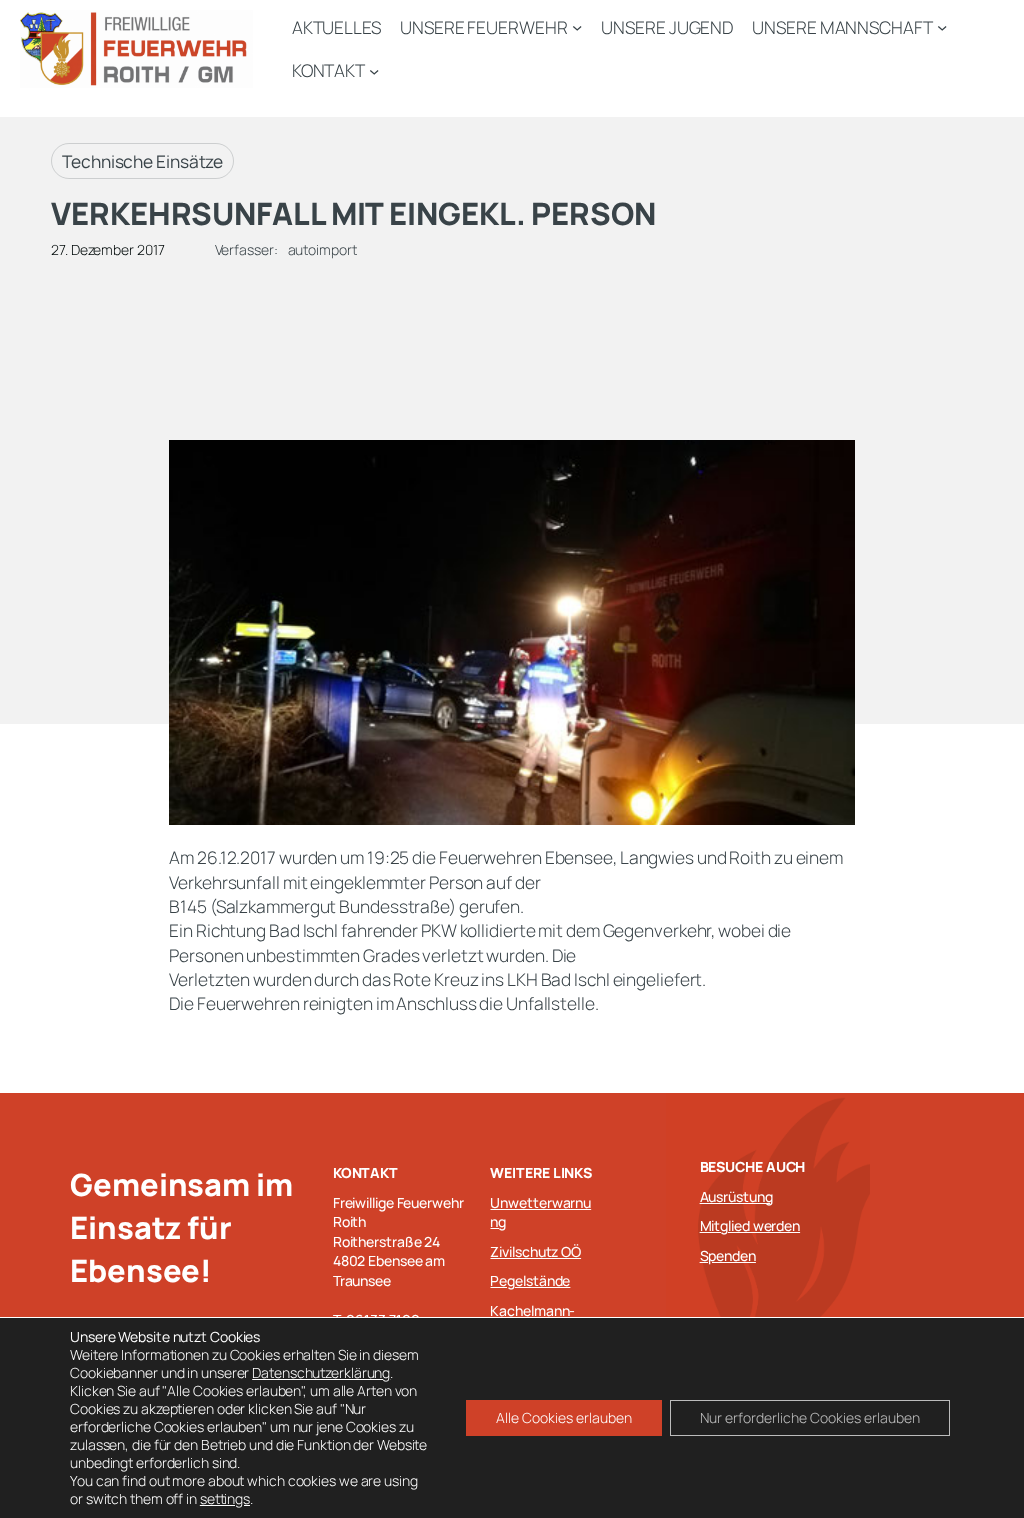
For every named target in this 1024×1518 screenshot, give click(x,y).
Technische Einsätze (142, 161)
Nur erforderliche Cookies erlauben (810, 1417)
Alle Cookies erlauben (564, 1417)
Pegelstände (530, 1280)
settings (225, 1499)
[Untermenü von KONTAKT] (374, 70)
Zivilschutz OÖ (535, 1251)
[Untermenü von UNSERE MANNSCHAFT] (942, 27)
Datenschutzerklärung (321, 1372)
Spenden (728, 1255)
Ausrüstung (736, 1196)
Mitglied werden (750, 1225)
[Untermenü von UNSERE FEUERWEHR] (577, 27)
